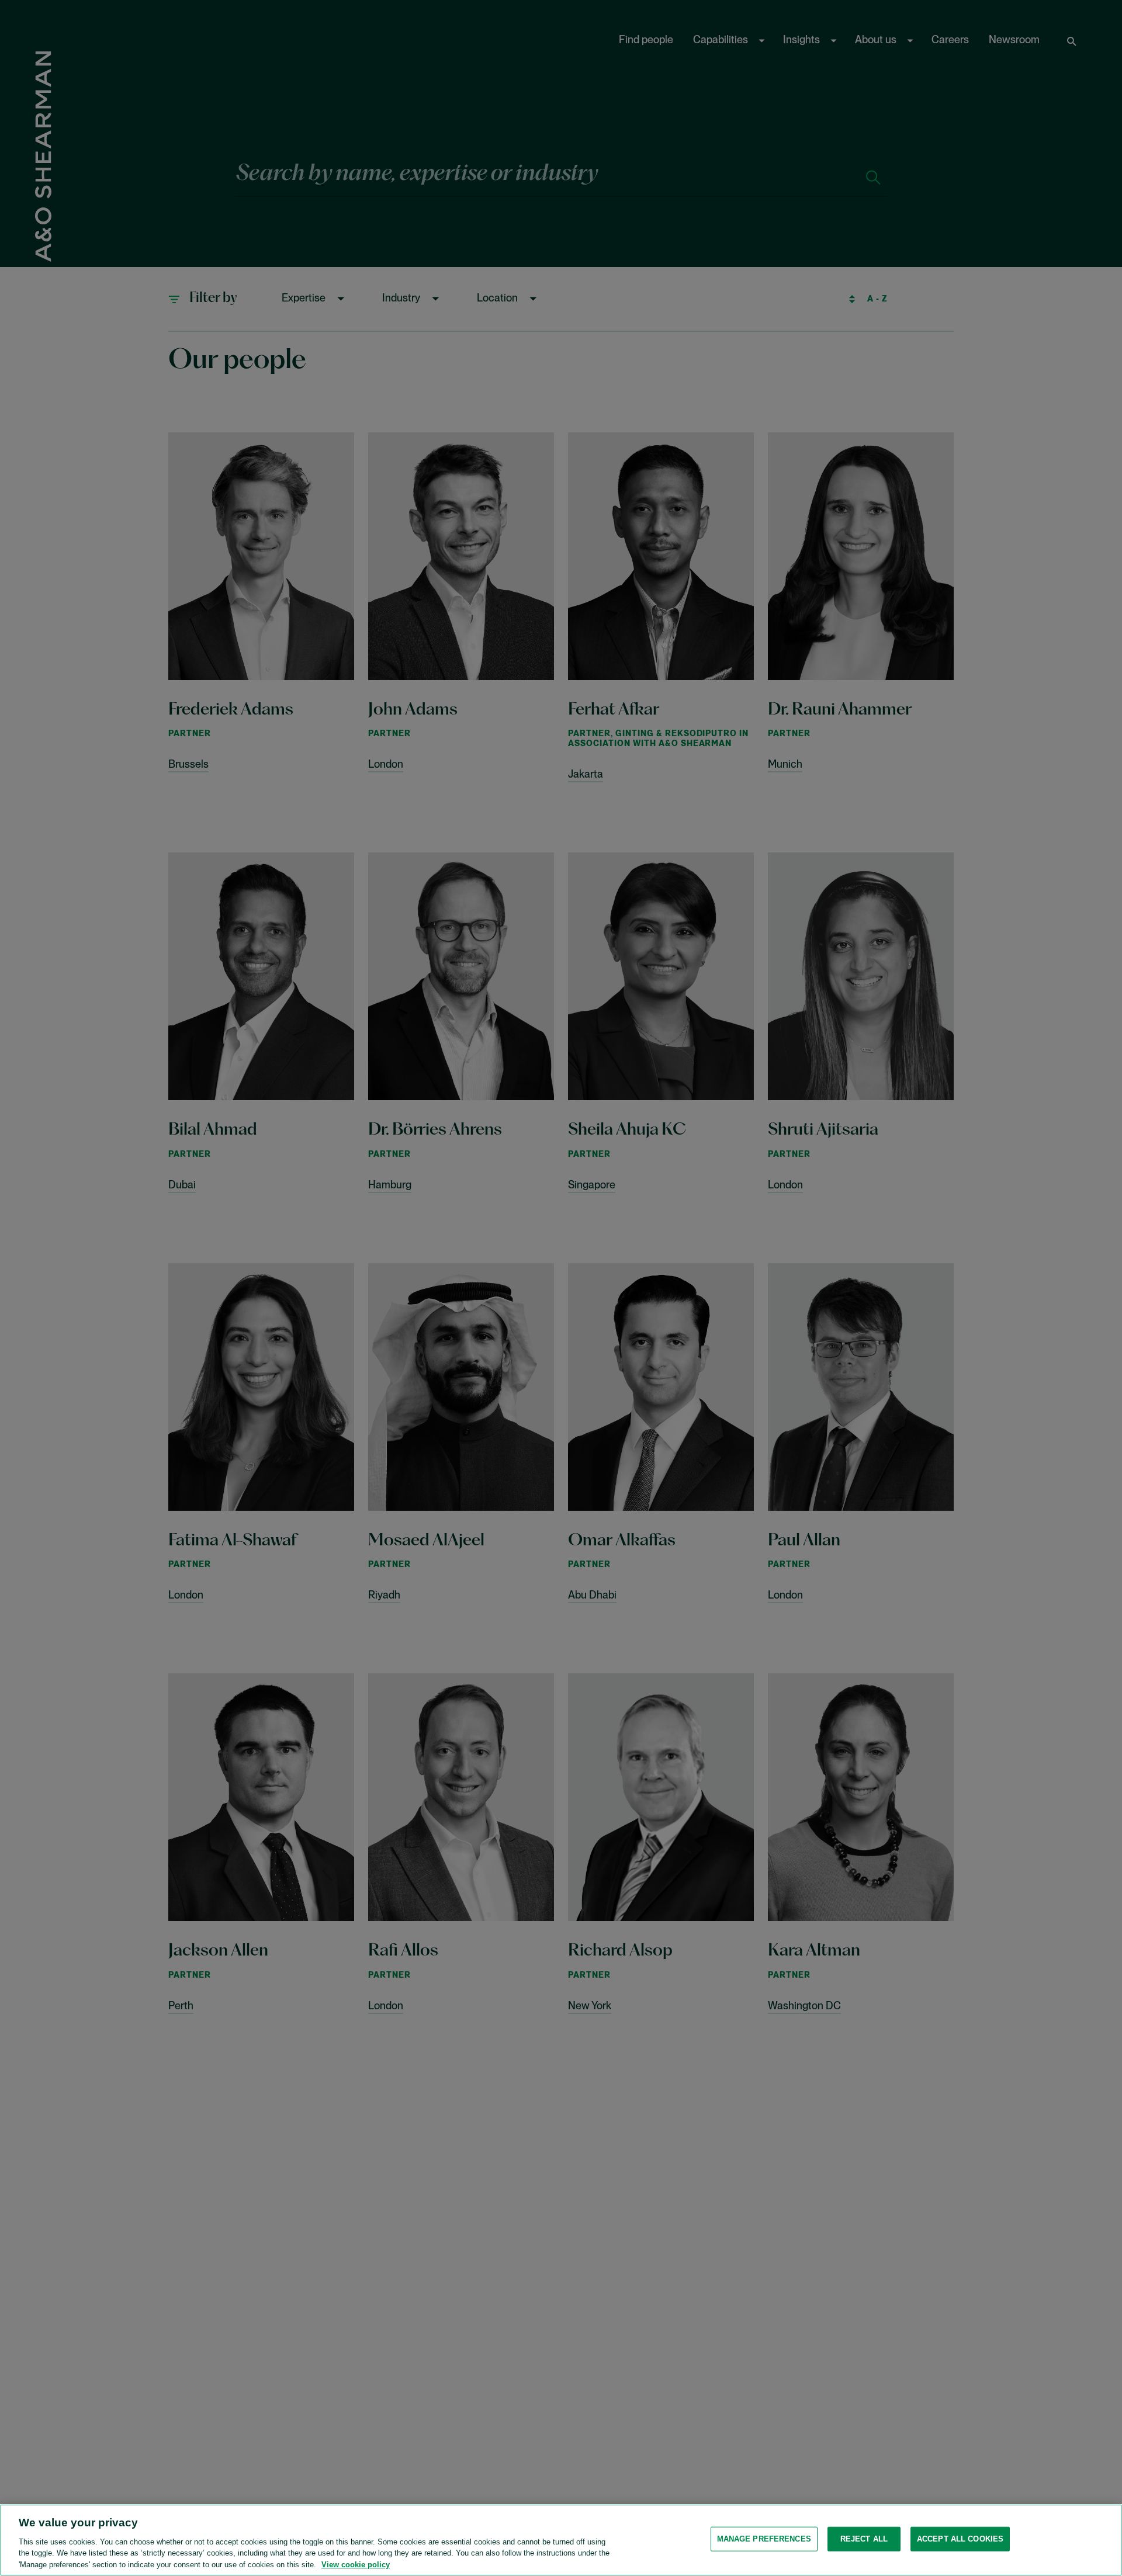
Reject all (864, 2539)
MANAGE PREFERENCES (764, 2539)
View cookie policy (356, 2564)
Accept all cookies (960, 2539)
